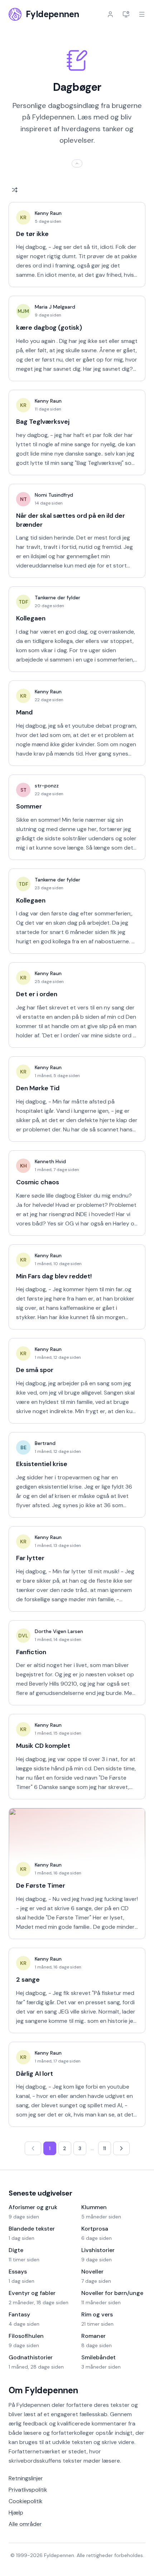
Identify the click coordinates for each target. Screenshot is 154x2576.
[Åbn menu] (142, 14)
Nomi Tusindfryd (54, 495)
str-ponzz (47, 786)
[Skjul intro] (77, 163)
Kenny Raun (48, 213)
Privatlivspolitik (28, 2490)
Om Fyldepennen (43, 2390)
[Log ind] (110, 14)
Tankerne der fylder (57, 598)
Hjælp (16, 2513)
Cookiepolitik (26, 2501)
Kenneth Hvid (50, 1161)
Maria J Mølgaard (55, 307)
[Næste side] (121, 2148)
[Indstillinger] (126, 14)
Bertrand (45, 1443)
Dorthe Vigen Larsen (59, 1631)
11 (105, 2148)
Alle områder (25, 2524)
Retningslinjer (26, 2478)
